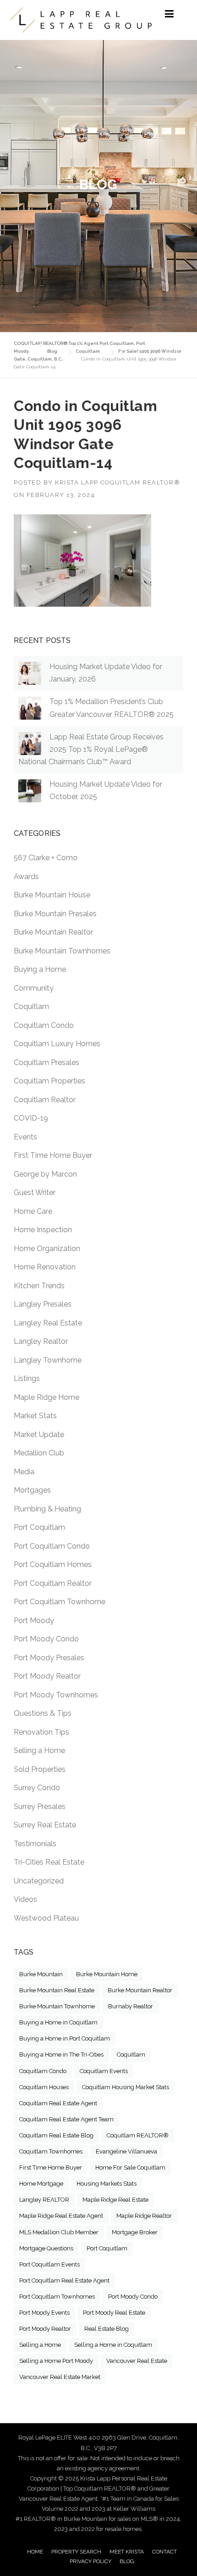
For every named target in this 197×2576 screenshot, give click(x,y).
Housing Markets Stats (107, 2184)
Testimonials (35, 1844)
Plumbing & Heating (47, 1509)
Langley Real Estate (48, 1323)
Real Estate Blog (107, 2329)
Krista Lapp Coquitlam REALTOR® (118, 482)
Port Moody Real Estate (114, 2313)
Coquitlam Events (104, 2071)
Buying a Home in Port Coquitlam (65, 2038)
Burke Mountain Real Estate (57, 1990)
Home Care (33, 1211)
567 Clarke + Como (46, 858)
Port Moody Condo (46, 1639)
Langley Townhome (48, 1360)
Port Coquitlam (39, 1527)
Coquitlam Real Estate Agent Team (66, 2119)
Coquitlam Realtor (45, 1100)
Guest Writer (35, 1192)
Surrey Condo (37, 1788)
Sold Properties (40, 1769)
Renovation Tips (41, 1732)
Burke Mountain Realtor (53, 932)
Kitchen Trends (39, 1286)
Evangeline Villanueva (126, 2151)
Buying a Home (40, 969)
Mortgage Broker (135, 2232)
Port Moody (34, 1621)
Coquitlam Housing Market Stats (126, 2087)
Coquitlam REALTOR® (138, 2135)
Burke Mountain (41, 1974)
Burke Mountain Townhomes (62, 951)
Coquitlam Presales (47, 1063)
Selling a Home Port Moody (56, 2361)
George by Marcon (45, 1174)
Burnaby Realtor (131, 2006)
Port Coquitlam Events (49, 2264)
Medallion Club (39, 1453)
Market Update (39, 1435)
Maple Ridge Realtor (144, 2216)
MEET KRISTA (127, 2552)
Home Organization (47, 1249)
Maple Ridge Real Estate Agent (61, 2216)
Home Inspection (43, 1230)
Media (24, 1472)
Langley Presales (43, 1304)
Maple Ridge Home (47, 1397)
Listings (27, 1378)
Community (34, 988)
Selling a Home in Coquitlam (113, 2345)
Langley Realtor (41, 1341)
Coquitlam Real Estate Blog (56, 2135)
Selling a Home (39, 1750)
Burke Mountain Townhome (57, 2006)
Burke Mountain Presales (55, 914)
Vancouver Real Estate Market (60, 2377)
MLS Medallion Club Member (59, 2232)
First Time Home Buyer (53, 1155)
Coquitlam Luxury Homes (57, 1044)
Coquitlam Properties (49, 1081)
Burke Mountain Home (107, 1974)
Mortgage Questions (46, 2248)
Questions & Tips (43, 1713)
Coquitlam (31, 1006)
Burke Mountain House (52, 895)
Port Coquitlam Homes (53, 1564)
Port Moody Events (44, 2313)
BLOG (127, 2561)
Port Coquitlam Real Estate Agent (64, 2280)
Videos (25, 1899)
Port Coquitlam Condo (52, 1546)
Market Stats (35, 1416)
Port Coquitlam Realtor (53, 1583)
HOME (35, 2552)
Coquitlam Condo (44, 1025)
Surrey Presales (40, 1807)
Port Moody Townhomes (56, 1695)
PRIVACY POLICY (90, 2561)
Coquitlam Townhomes (51, 2151)
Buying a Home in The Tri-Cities (61, 2055)
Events (25, 1137)
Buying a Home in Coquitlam (58, 2022)
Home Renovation (45, 1267)
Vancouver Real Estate (137, 2361)
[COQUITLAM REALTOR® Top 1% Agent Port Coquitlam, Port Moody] (81, 20)
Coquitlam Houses (44, 2087)
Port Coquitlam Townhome (60, 1602)
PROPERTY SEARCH (76, 2552)
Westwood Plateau (46, 1918)
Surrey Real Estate (45, 1825)
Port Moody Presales (49, 1658)
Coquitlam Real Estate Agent (58, 2103)
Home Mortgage (41, 2184)
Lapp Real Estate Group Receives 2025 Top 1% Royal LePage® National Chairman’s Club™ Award (91, 749)
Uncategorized (39, 1881)
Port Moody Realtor (47, 1676)
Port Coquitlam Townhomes (57, 2297)
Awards (26, 877)
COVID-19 (31, 1118)
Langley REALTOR (44, 2200)
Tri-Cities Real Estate (49, 1862)
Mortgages (32, 1490)
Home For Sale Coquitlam (130, 2167)
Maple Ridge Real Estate (115, 2200)
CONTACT (164, 2552)
